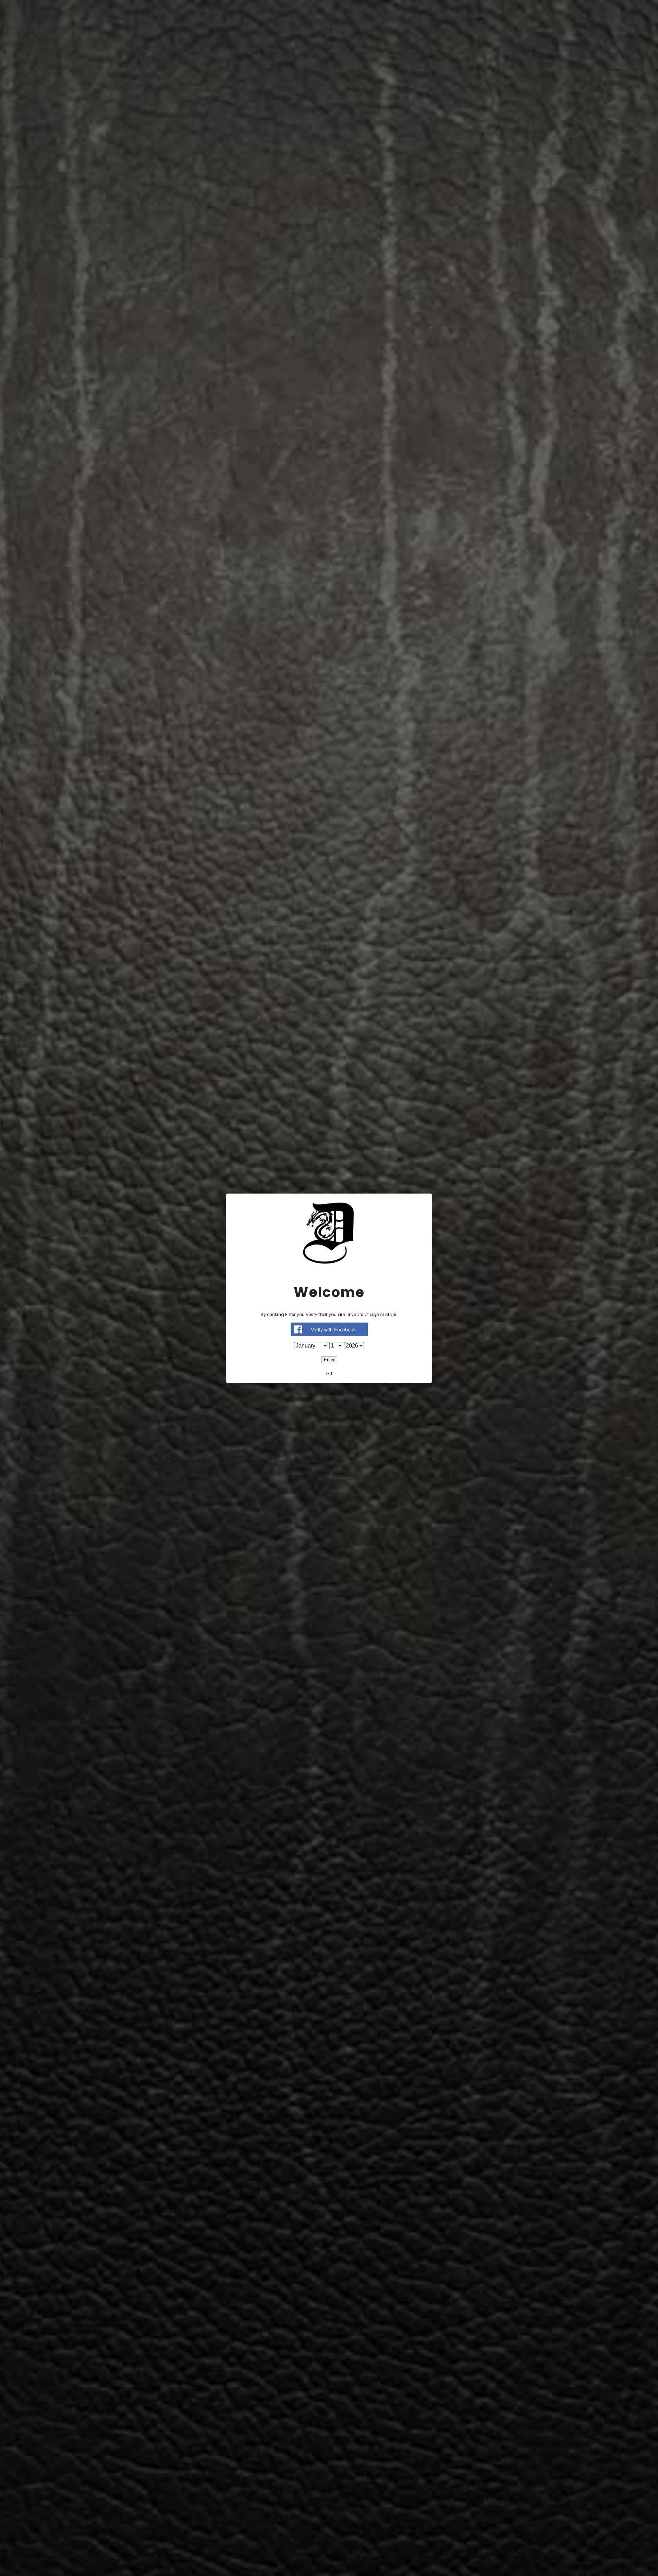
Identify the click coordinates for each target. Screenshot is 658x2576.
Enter (329, 1359)
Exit (329, 1373)
